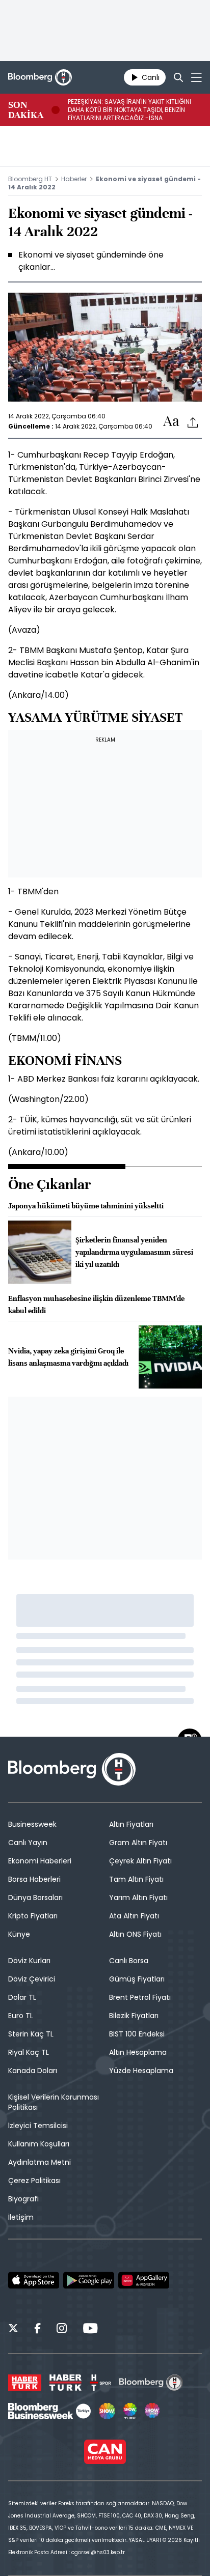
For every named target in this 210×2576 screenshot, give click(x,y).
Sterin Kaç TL (31, 2034)
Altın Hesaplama (138, 2052)
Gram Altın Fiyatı (138, 1843)
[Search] (178, 77)
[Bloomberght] (40, 77)
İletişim (21, 2217)
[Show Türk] (130, 2411)
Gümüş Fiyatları (137, 1979)
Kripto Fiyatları (33, 1916)
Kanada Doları (33, 2071)
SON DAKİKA (26, 110)
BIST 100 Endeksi (137, 2034)
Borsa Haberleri (34, 1879)
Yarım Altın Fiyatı (138, 1898)
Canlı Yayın (28, 1843)
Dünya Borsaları (35, 1898)
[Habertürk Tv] (66, 2383)
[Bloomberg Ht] (151, 2383)
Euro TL (21, 2016)
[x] (13, 2330)
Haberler (74, 179)
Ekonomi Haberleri (40, 1861)
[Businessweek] (49, 2411)
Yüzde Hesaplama (141, 2071)
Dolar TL (22, 1997)
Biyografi (23, 2199)
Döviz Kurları (29, 1961)
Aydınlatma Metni (40, 2162)
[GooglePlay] (89, 2280)
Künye (19, 1934)
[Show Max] (153, 2411)
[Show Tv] (107, 2411)
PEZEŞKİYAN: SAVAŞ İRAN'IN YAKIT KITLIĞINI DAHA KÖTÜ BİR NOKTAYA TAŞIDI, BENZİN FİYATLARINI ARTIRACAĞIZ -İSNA (129, 110)
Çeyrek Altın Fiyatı (140, 1861)
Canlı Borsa (129, 1961)
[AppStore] (34, 2280)
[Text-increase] (171, 422)
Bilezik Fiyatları (134, 2016)
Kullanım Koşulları (39, 2144)
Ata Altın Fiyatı (134, 1916)
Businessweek (32, 1824)
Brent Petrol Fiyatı (140, 1997)
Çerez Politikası (34, 2181)
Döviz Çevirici (32, 1979)
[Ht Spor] (100, 2383)
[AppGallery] (144, 2280)
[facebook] (37, 2330)
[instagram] (62, 2330)
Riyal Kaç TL (29, 2052)
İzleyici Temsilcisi (38, 2126)
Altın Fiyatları (131, 1824)
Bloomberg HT (30, 179)
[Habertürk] (25, 2383)
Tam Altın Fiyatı (136, 1879)
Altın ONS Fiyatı (135, 1934)
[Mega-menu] (196, 77)
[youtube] (90, 2330)
